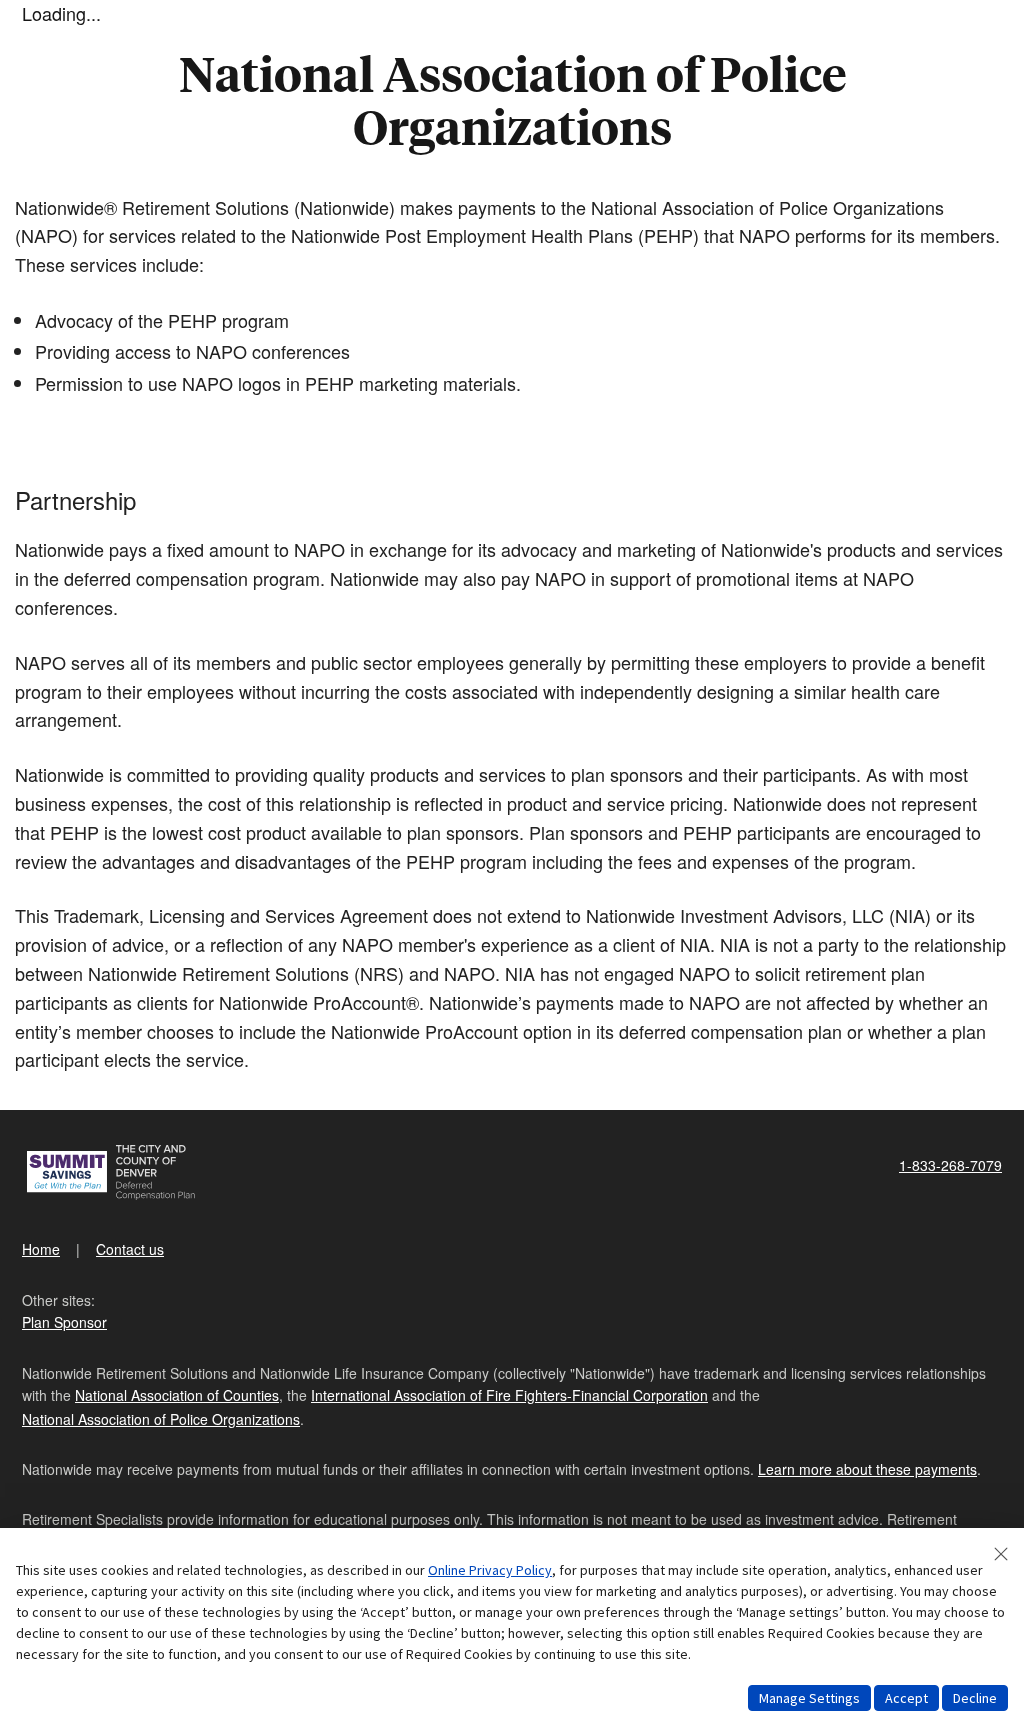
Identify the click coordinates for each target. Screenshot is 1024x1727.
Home (41, 1249)
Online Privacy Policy (490, 1570)
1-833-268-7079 (950, 1165)
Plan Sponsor (64, 1322)
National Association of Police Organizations (161, 1419)
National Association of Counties (177, 1395)
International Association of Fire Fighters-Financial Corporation (509, 1395)
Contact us (130, 1249)
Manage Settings (809, 1698)
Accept (906, 1698)
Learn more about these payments (867, 1469)
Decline (975, 1698)
